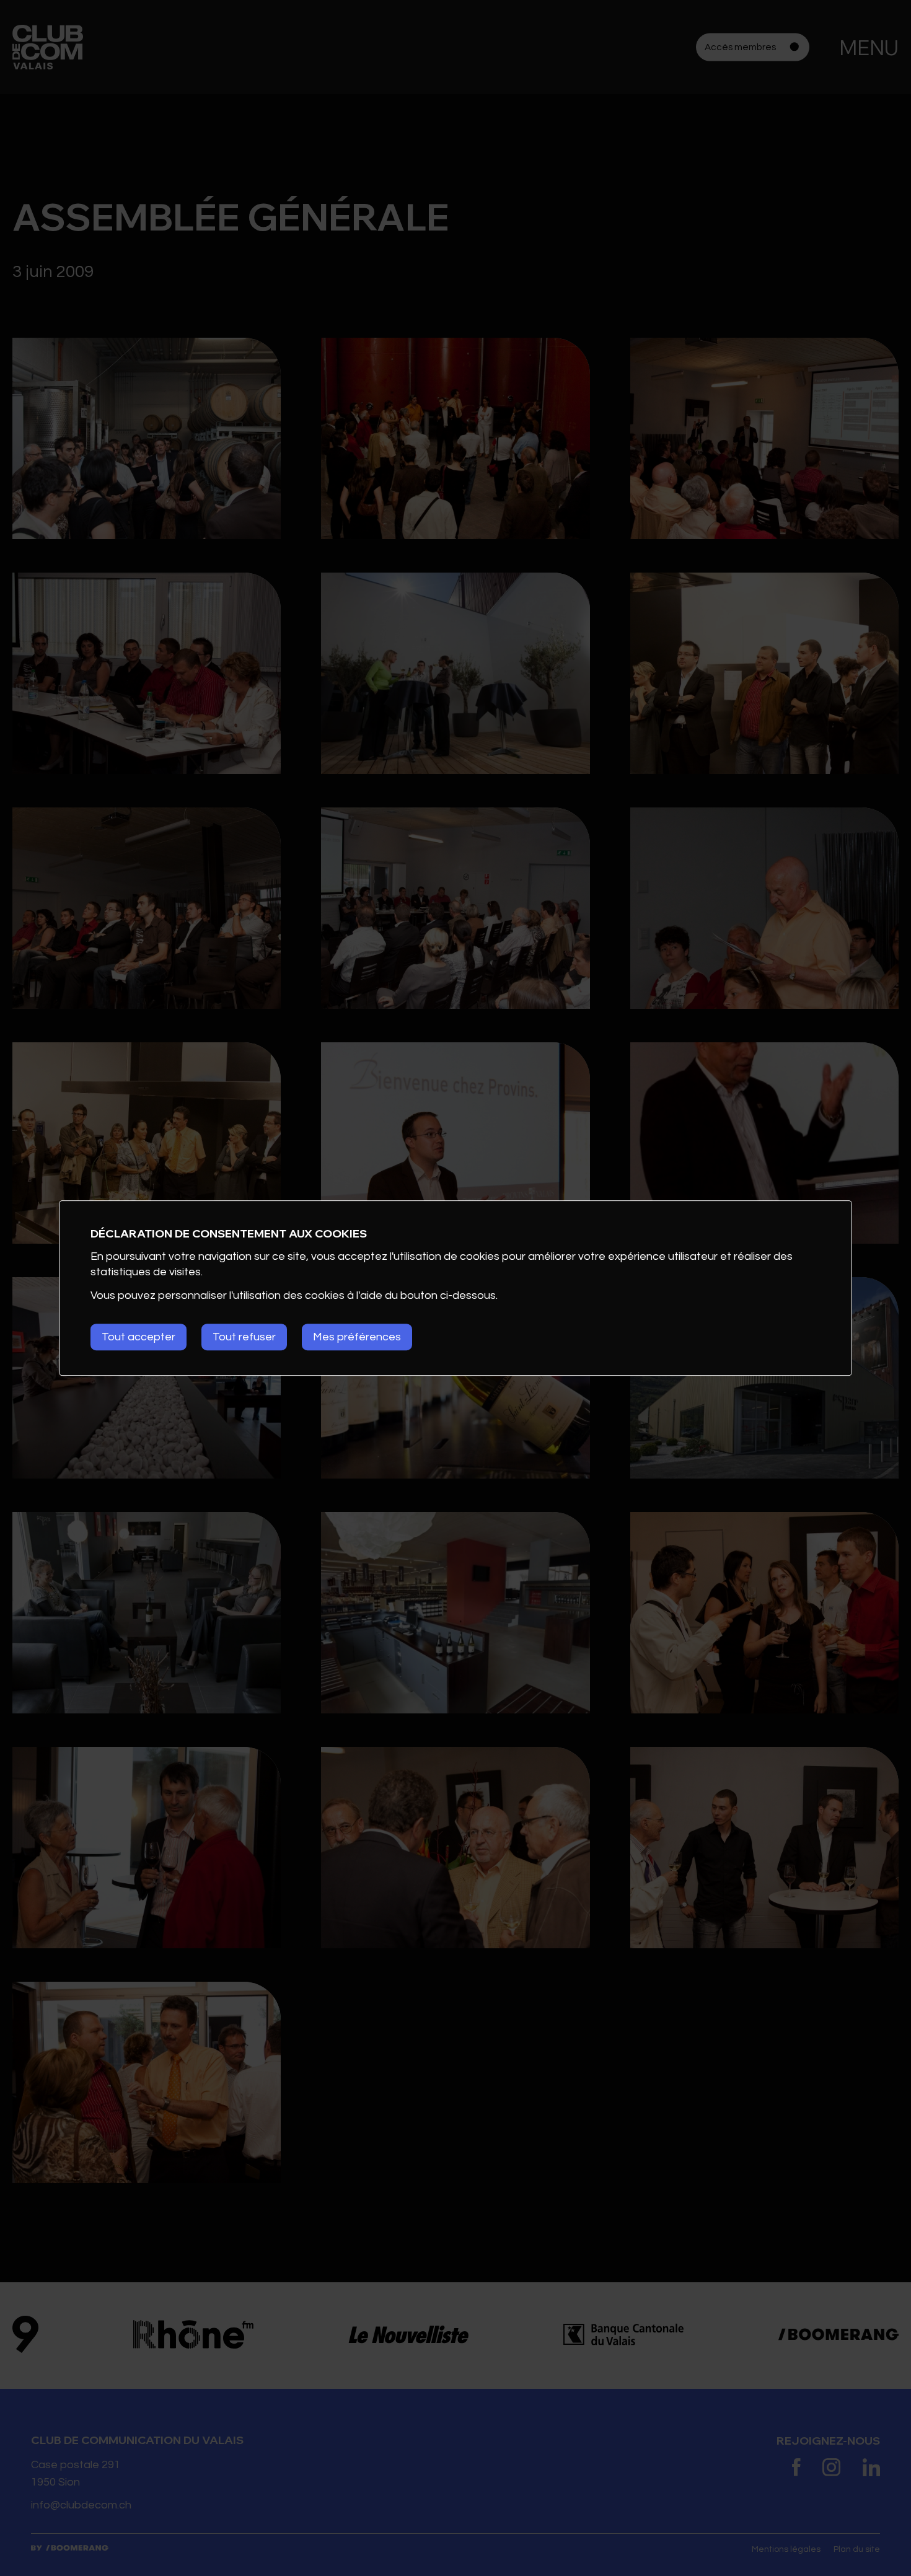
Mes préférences (357, 1337)
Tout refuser (244, 1337)
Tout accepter (139, 1337)
